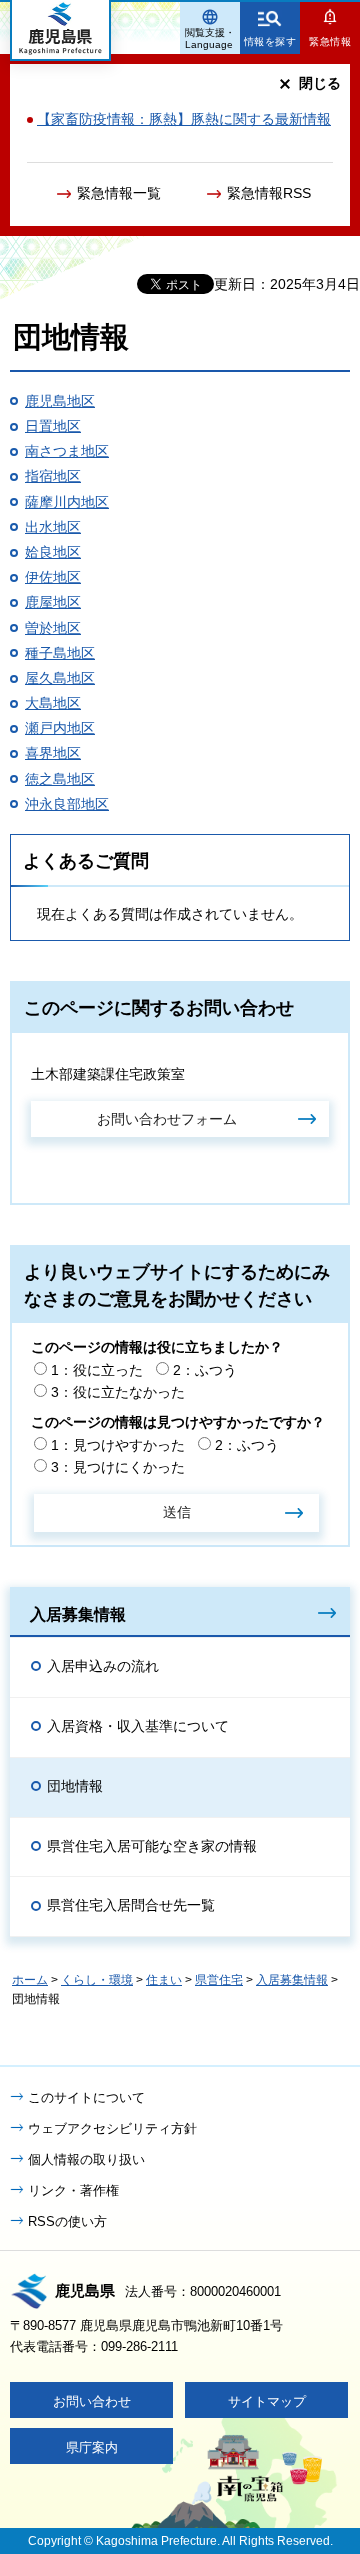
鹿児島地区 (60, 401)
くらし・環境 (97, 1980)
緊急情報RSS (269, 193)
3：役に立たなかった (118, 1392)
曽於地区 (53, 628)
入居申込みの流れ (103, 1666)
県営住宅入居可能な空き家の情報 (152, 1846)
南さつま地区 (67, 451)
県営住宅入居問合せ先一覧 (131, 1905)
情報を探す (270, 41)
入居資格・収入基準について (138, 1726)
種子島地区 (60, 653)
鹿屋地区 (53, 602)
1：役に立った (97, 1370)
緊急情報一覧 (119, 193)
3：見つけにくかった (118, 1467)
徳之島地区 (60, 779)
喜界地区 (53, 753)
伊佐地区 (53, 577)
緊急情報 (330, 41)
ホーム (30, 1980)
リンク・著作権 (73, 2190)
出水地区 (53, 527)
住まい (164, 1980)
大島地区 (53, 703)
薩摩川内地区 (67, 502)
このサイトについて (86, 2097)
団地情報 (75, 1786)
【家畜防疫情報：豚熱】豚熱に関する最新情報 (184, 119)
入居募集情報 (78, 1614)
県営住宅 (219, 1980)
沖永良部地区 (67, 804)
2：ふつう (205, 1370)
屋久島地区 (60, 678)
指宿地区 (53, 476)
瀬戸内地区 (60, 728)
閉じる (320, 83)
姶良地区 (53, 552)
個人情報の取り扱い (86, 2159)
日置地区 (53, 426)
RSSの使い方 (67, 2221)
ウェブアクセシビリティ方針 (112, 2128)
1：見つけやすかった (118, 1445)
